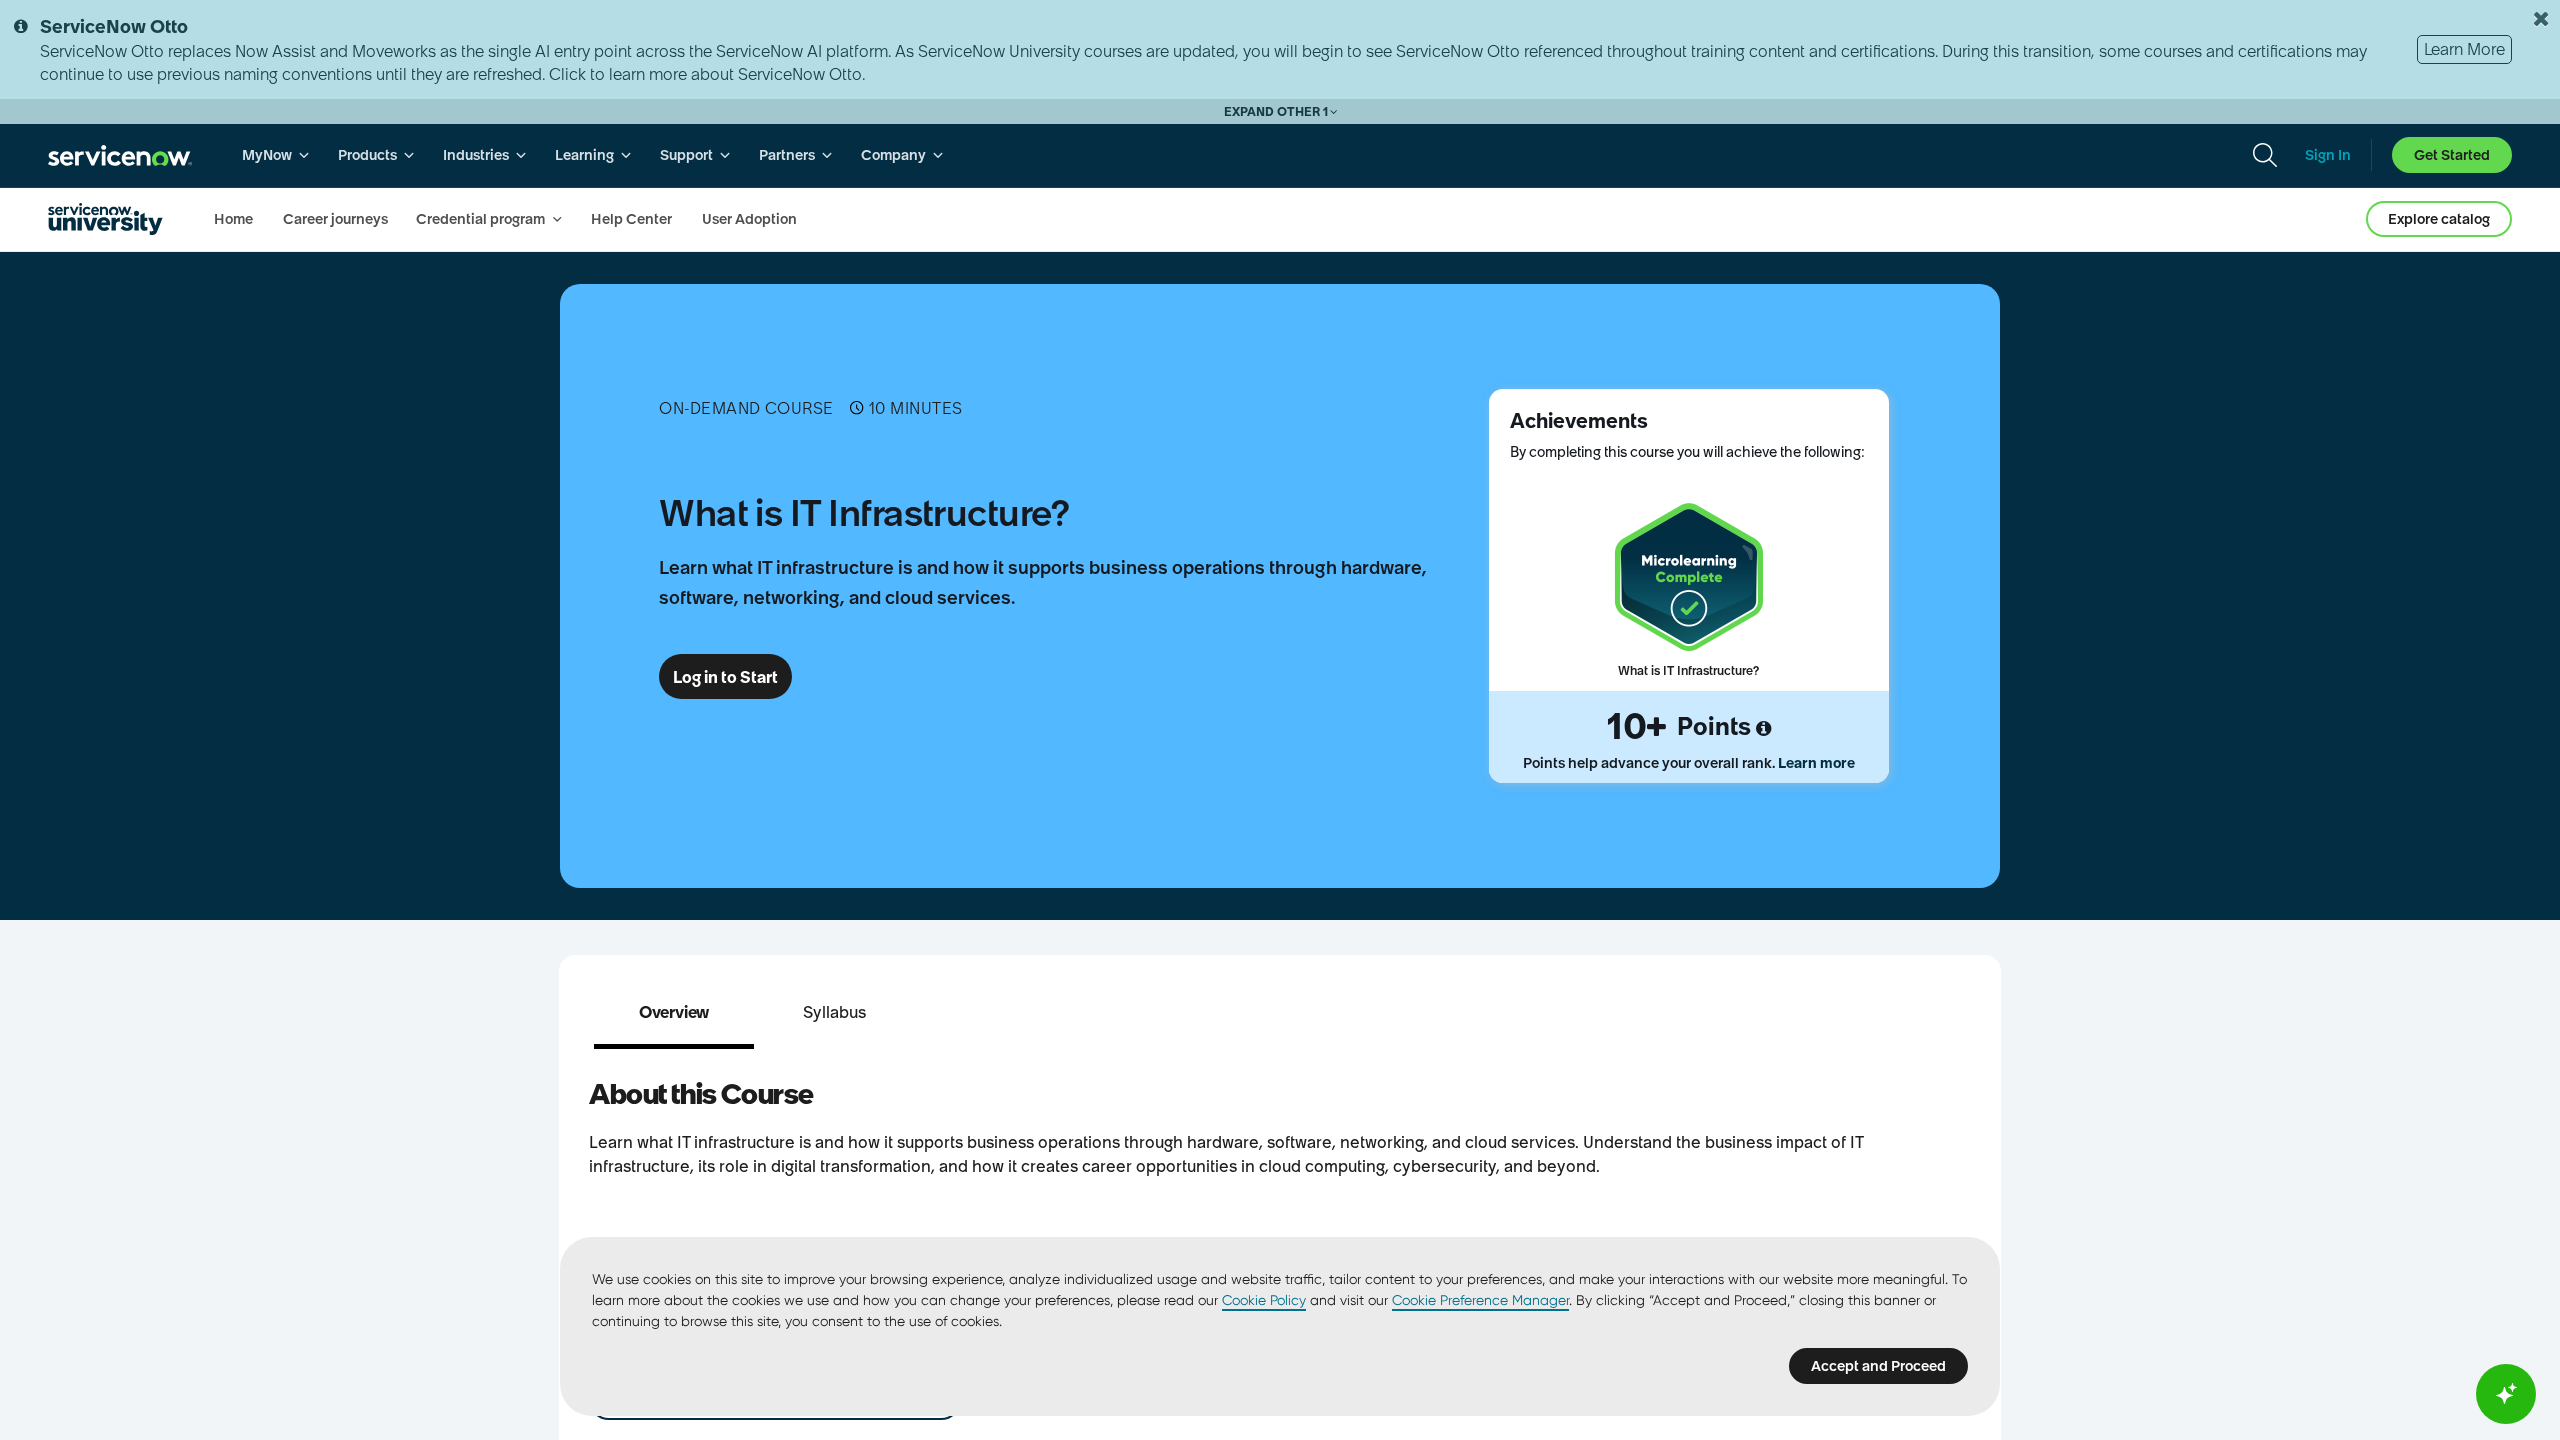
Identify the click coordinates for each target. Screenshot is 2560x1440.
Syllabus (834, 1012)
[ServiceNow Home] (120, 155)
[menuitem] (276, 155)
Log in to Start (725, 677)
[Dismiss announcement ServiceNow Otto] (2541, 19)
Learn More (2464, 49)
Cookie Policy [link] (1264, 1300)
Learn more (1816, 763)
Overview (674, 1012)
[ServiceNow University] (105, 219)
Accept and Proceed (1878, 1366)
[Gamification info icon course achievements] (1763, 729)
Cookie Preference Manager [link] (1480, 1300)
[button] (674, 1012)
